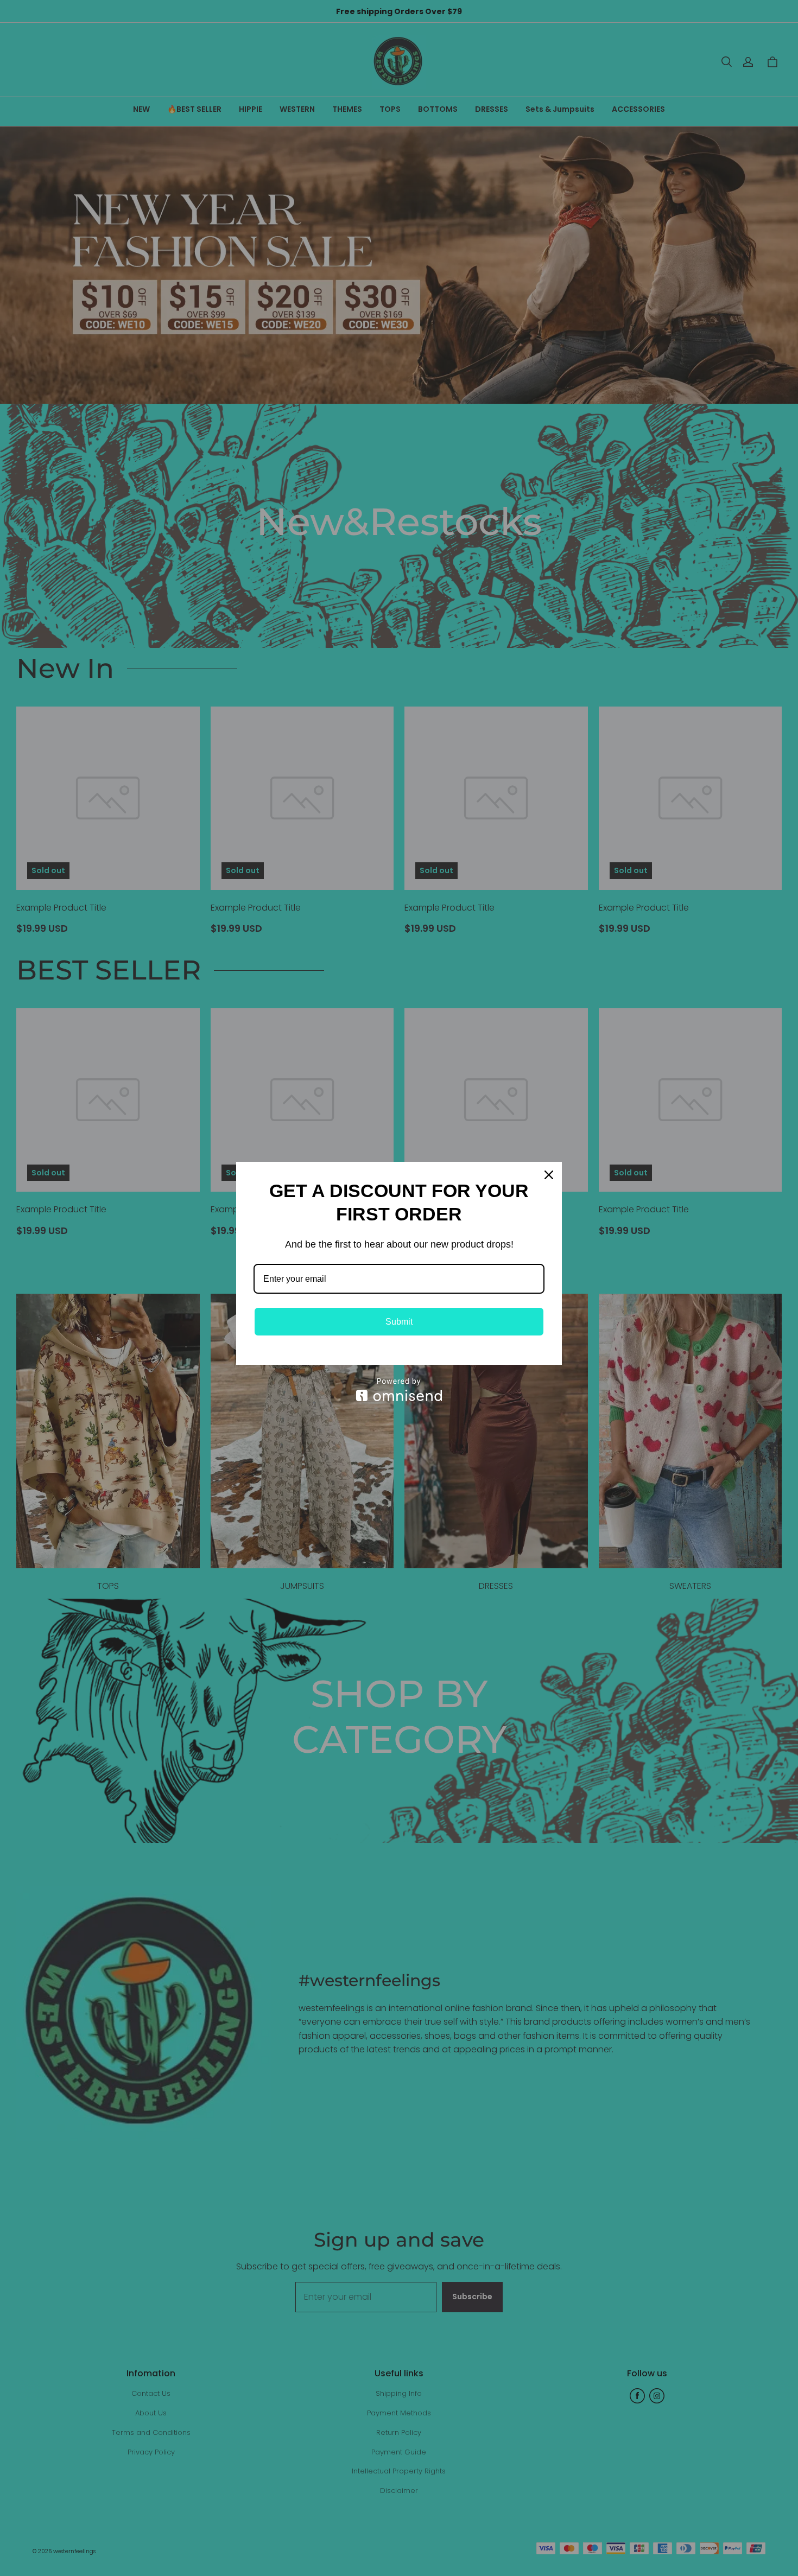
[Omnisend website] (399, 1389)
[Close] (549, 1175)
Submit (399, 1322)
